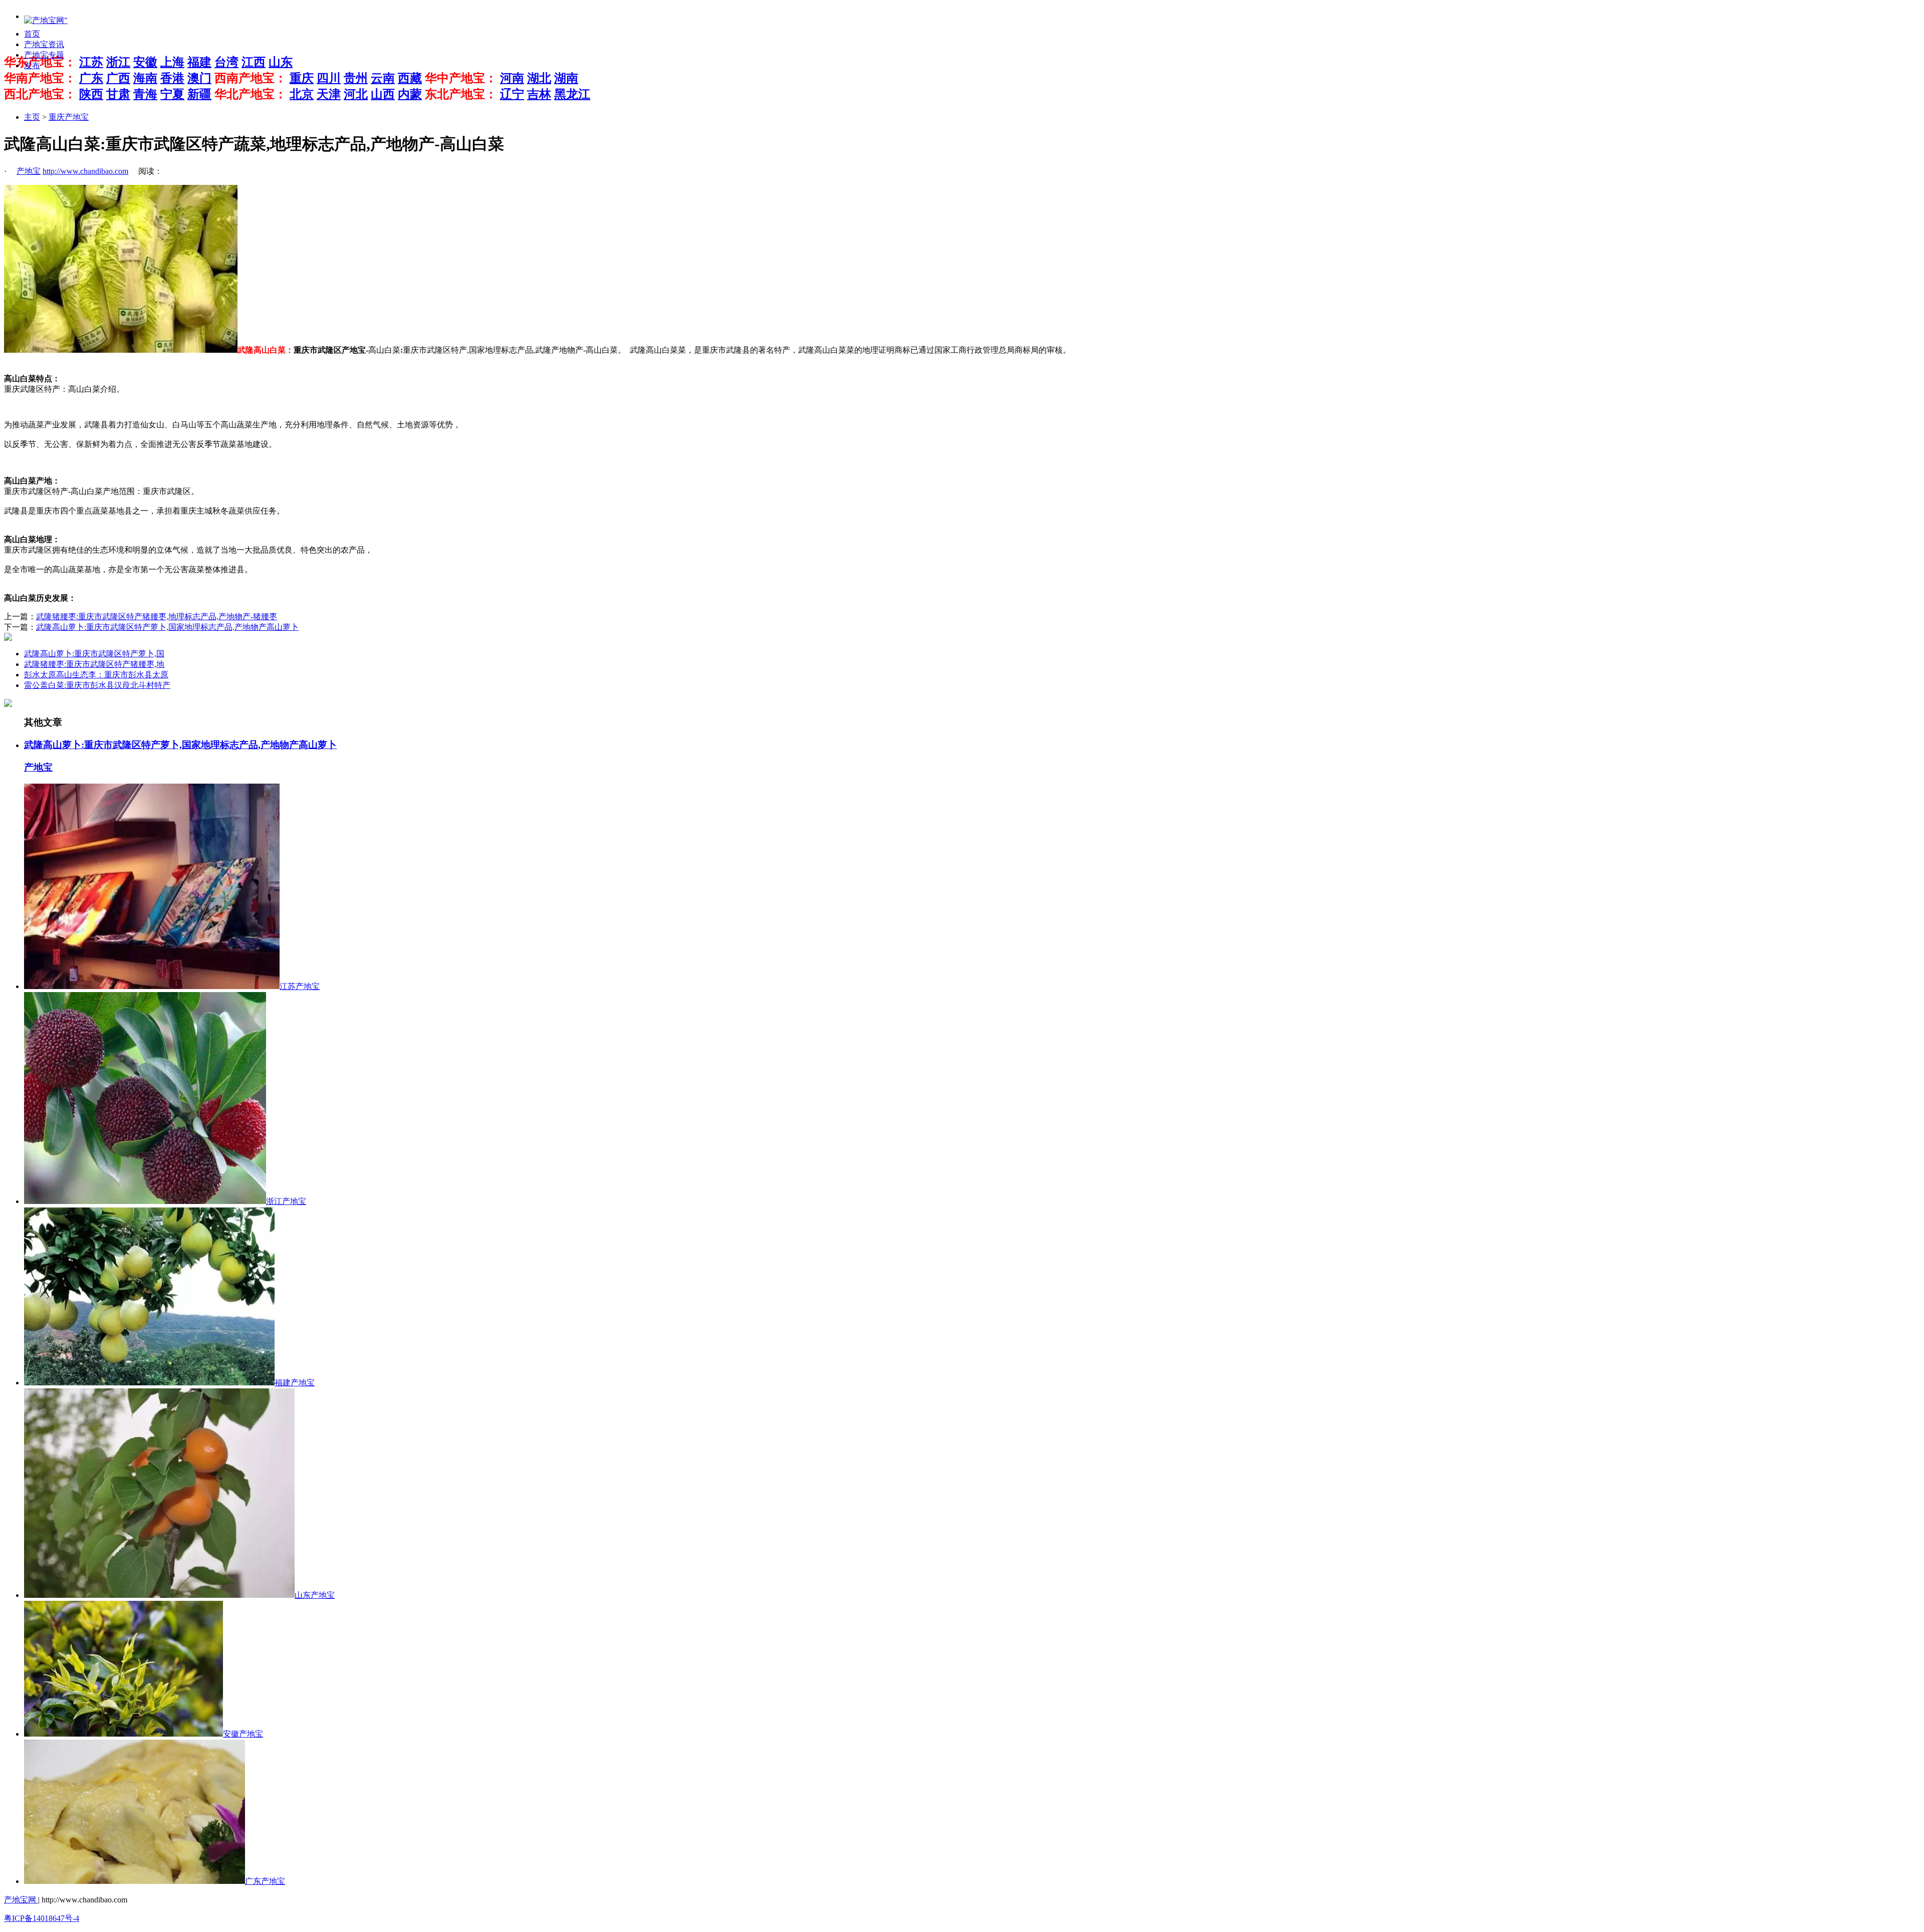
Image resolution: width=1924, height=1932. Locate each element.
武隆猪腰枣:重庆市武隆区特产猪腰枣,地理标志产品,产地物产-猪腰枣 (157, 617)
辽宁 (512, 94)
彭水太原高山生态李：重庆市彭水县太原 (96, 675)
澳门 (199, 78)
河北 (356, 94)
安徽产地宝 (243, 1734)
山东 (281, 62)
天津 (329, 94)
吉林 (539, 94)
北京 (302, 94)
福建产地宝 (295, 1383)
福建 (199, 62)
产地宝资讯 (44, 44)
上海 (172, 62)
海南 (145, 78)
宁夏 (172, 94)
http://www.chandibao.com (85, 171)
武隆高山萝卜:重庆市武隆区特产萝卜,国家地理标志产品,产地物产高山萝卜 (167, 627)
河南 (512, 78)
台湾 (226, 62)
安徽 (145, 62)
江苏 (91, 62)
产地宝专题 (44, 55)
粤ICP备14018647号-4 (42, 1918)
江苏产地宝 (300, 986)
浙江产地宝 (286, 1201)
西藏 (410, 78)
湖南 (566, 78)
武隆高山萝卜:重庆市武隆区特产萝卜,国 (94, 654)
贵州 (356, 78)
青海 (145, 94)
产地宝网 (21, 1900)
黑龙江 (572, 94)
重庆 (302, 78)
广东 (91, 78)
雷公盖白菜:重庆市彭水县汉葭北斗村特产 (97, 685)
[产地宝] (46, 21)
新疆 (199, 94)
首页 (32, 34)
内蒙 (410, 94)
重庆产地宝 (69, 117)
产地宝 (29, 171)
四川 (329, 78)
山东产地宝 (315, 1595)
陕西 (91, 94)
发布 (32, 65)
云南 (383, 78)
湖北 (539, 78)
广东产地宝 (265, 1881)
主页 (32, 117)
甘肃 (118, 94)
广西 (118, 78)
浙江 (118, 62)
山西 (383, 94)
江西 (254, 62)
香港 (172, 78)
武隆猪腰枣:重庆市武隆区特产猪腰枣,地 (94, 664)
